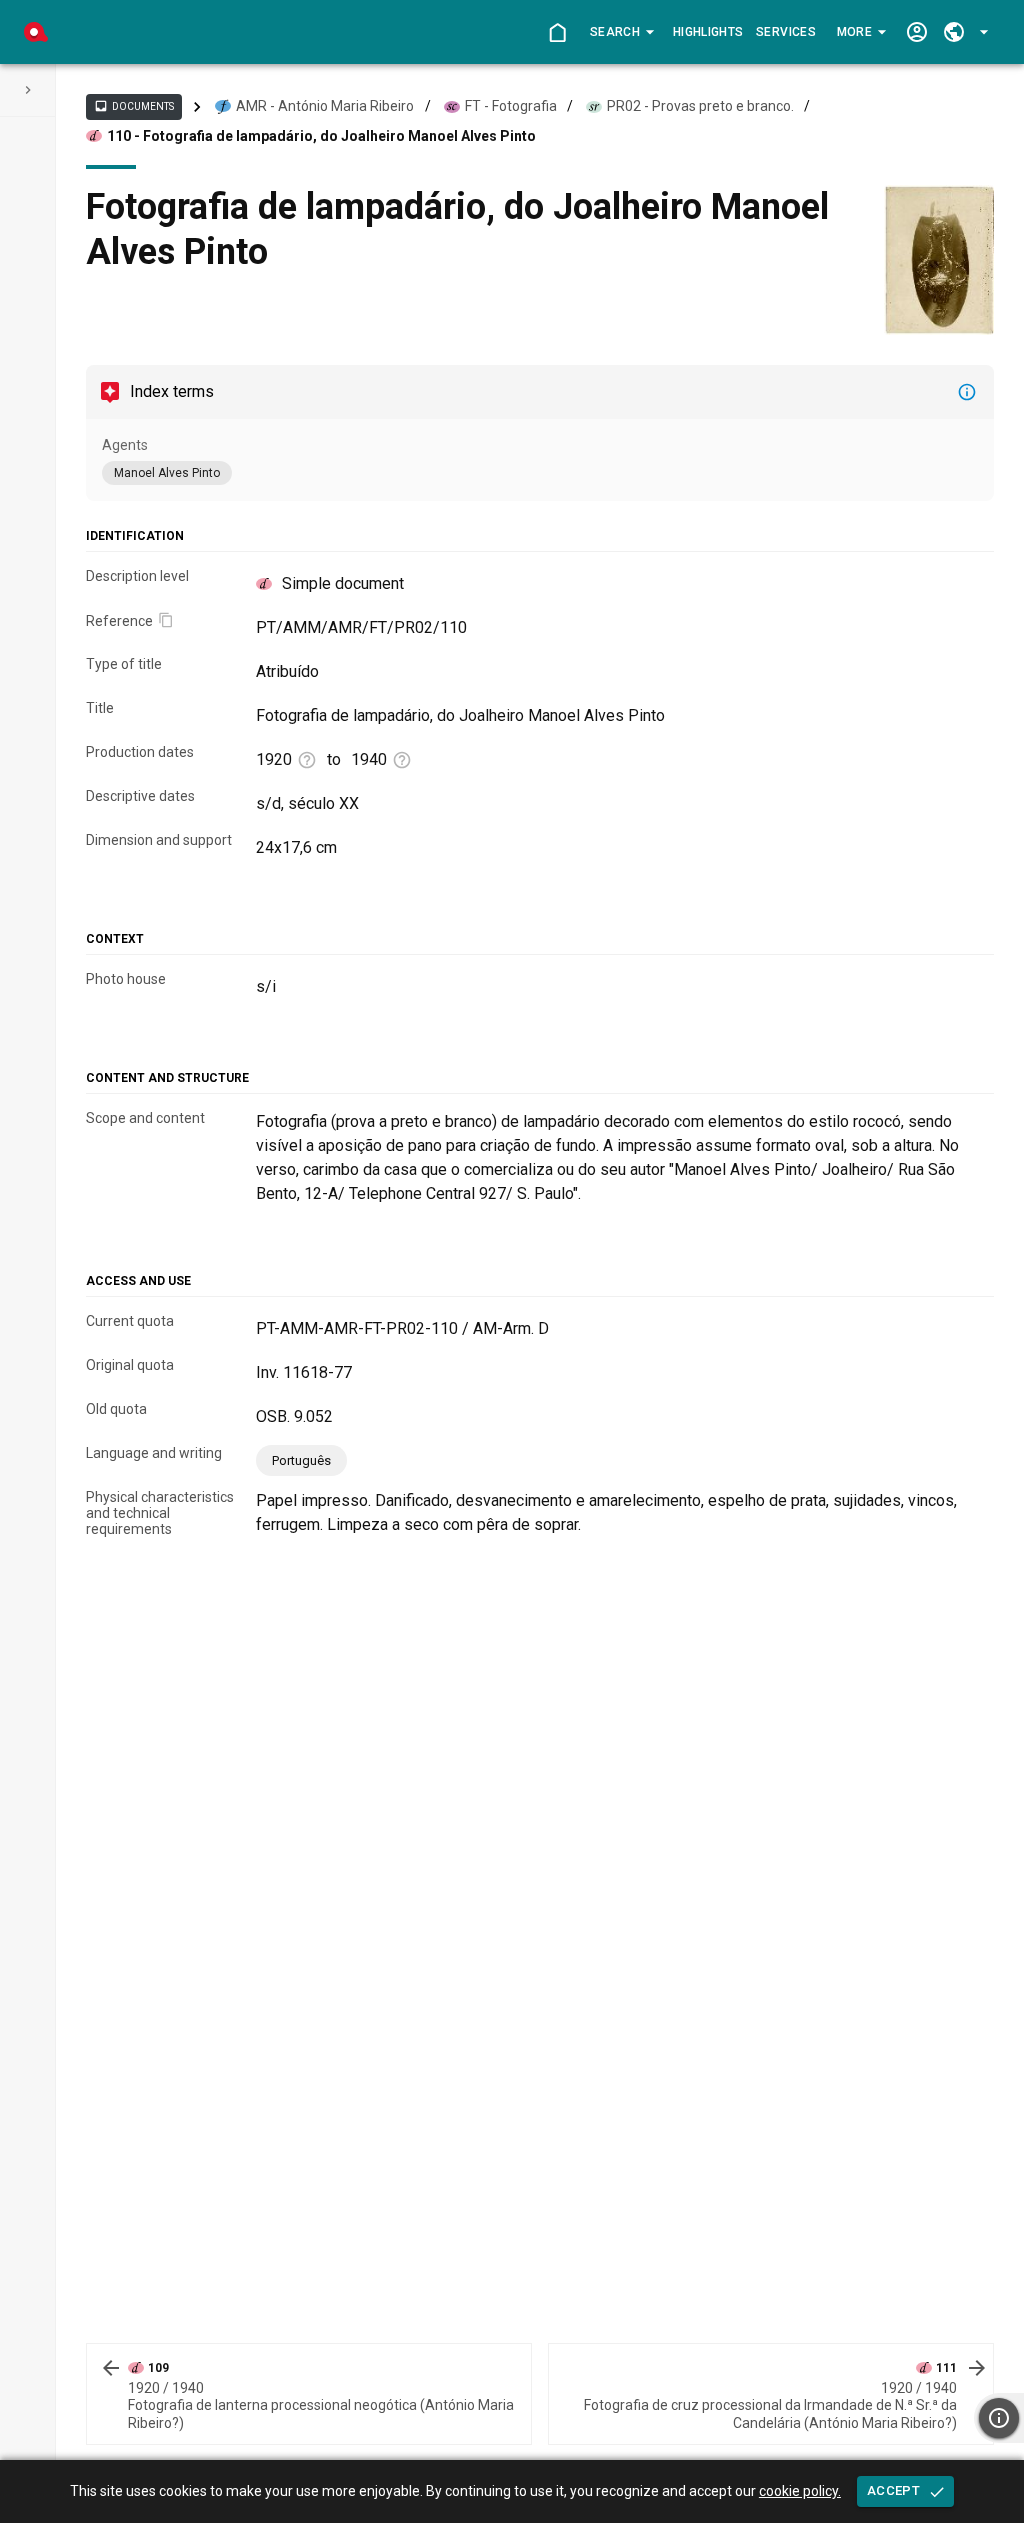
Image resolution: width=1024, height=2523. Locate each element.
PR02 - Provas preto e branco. (700, 106)
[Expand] (28, 90)
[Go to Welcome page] (557, 32)
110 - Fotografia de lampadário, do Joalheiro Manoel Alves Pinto (321, 136)
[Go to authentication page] (916, 32)
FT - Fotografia (511, 106)
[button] (621, 32)
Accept (893, 2490)
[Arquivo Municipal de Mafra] (36, 32)
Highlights (708, 32)
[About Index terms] (967, 392)
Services (786, 32)
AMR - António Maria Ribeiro (325, 106)
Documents (134, 106)
